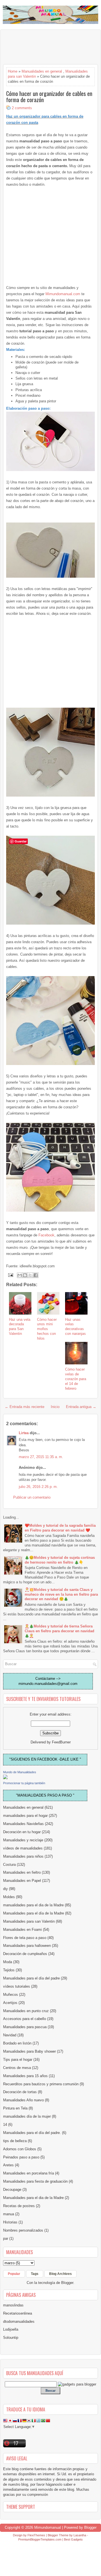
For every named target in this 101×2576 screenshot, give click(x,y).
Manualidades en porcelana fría (28, 2173)
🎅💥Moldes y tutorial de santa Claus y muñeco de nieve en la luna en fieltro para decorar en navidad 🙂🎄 (61, 1594)
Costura (9, 1865)
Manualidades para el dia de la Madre (33, 2198)
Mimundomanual (48, 2527)
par (6, 2238)
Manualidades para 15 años (25, 2076)
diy (5, 1889)
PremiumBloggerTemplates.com (40, 2539)
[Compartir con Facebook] (36, 1275)
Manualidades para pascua (25, 2027)
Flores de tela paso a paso (25, 1938)
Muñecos (11, 1995)
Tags (35, 2274)
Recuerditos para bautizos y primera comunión (41, 2084)
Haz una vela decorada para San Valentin (20, 1327)
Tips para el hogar (18, 2060)
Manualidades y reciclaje (23, 1840)
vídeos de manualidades (23, 1848)
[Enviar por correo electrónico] (20, 1275)
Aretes (8, 2165)
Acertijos (10, 2003)
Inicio (55, 1407)
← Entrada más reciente (25, 1407)
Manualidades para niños (23, 1856)
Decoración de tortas (20, 2092)
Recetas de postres (19, 2206)
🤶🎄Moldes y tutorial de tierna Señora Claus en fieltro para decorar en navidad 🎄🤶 (59, 1631)
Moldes (9, 1897)
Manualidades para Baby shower (29, 2051)
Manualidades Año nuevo (23, 2100)
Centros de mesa (17, 2068)
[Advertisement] (48, 47)
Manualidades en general (42, 71)
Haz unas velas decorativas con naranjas (75, 1327)
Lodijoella (11, 2329)
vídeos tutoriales (17, 1986)
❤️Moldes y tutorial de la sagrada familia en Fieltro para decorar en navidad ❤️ (60, 1528)
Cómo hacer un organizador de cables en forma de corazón (49, 97)
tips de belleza (15, 2141)
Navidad (10, 2035)
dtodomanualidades (19, 2321)
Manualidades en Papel (22, 1881)
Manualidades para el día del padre (31, 1978)
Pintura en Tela (15, 2108)
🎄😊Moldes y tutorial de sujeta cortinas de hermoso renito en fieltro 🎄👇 (60, 1560)
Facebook (46, 1235)
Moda (8, 1962)
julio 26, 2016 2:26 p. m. (38, 1487)
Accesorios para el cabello (25, 2019)
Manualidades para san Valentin (29, 1921)
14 (5, 2125)
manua (9, 2214)
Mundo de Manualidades (20, 1772)
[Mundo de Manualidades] (5, 1778)
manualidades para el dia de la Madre (33, 1905)
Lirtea (24, 1433)
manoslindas (13, 2305)
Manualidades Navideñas (23, 1824)
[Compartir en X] (30, 1275)
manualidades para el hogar (25, 1816)
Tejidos (9, 1970)
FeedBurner (61, 1742)
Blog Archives (60, 2274)
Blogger (67, 2283)
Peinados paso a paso (21, 2157)
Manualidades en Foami (22, 1930)
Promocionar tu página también (24, 1783)
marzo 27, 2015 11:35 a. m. (41, 1457)
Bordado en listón (17, 2043)
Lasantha (80, 2535)
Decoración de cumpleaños (25, 1954)
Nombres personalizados (23, 2230)
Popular (14, 2274)
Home (13, 71)
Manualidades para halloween (27, 1946)
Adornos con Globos (20, 2149)
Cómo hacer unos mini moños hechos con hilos (47, 1329)
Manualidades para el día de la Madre (34, 1913)
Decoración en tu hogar (22, 1832)
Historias (10, 2222)
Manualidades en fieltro (22, 1872)
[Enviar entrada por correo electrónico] (10, 1275)
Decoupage (12, 2190)
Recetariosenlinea (18, 2313)
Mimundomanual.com (63, 294)
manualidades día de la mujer (27, 2116)
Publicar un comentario (32, 1497)
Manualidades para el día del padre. (32, 2133)
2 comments (22, 108)
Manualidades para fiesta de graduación (35, 2181)
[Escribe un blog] (25, 1275)
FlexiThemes (36, 2535)
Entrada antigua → (81, 1407)
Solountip (11, 2338)
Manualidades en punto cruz (26, 2011)
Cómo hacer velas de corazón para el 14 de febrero (76, 1379)
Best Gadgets (73, 2539)
